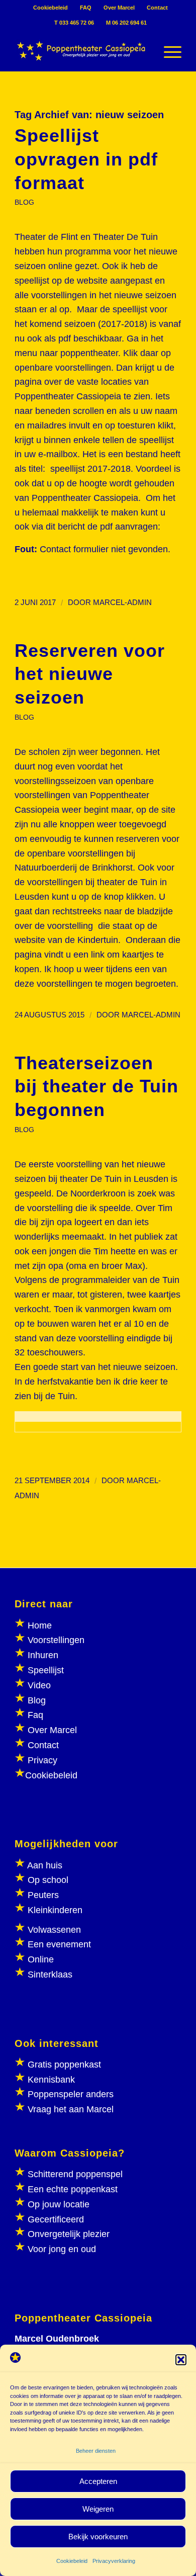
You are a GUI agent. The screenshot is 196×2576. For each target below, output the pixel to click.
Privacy (42, 1760)
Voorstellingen (56, 1640)
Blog (37, 1700)
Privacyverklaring (114, 2561)
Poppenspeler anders (69, 2094)
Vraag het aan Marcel (71, 2109)
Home (40, 1625)
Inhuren (43, 1655)
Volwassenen (53, 1930)
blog (24, 202)
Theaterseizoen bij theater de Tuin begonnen (96, 1087)
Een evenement (59, 1944)
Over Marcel (119, 8)
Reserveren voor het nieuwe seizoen (90, 674)
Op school (48, 1880)
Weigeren (98, 2509)
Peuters (43, 1895)
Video (39, 1685)
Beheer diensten (96, 2451)
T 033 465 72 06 (74, 23)
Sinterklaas (50, 1974)
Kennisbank (51, 2080)
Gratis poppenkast (64, 2065)
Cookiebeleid (72, 2561)
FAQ (86, 8)
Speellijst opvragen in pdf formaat (86, 159)
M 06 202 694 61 (126, 23)
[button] (181, 2360)
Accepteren (98, 2481)
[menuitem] (51, 8)
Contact (157, 8)
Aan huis (45, 1865)
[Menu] (168, 51)
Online (41, 1959)
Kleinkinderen (54, 1910)
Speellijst (46, 1670)
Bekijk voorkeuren (98, 2537)
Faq (35, 1715)
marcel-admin (122, 603)
